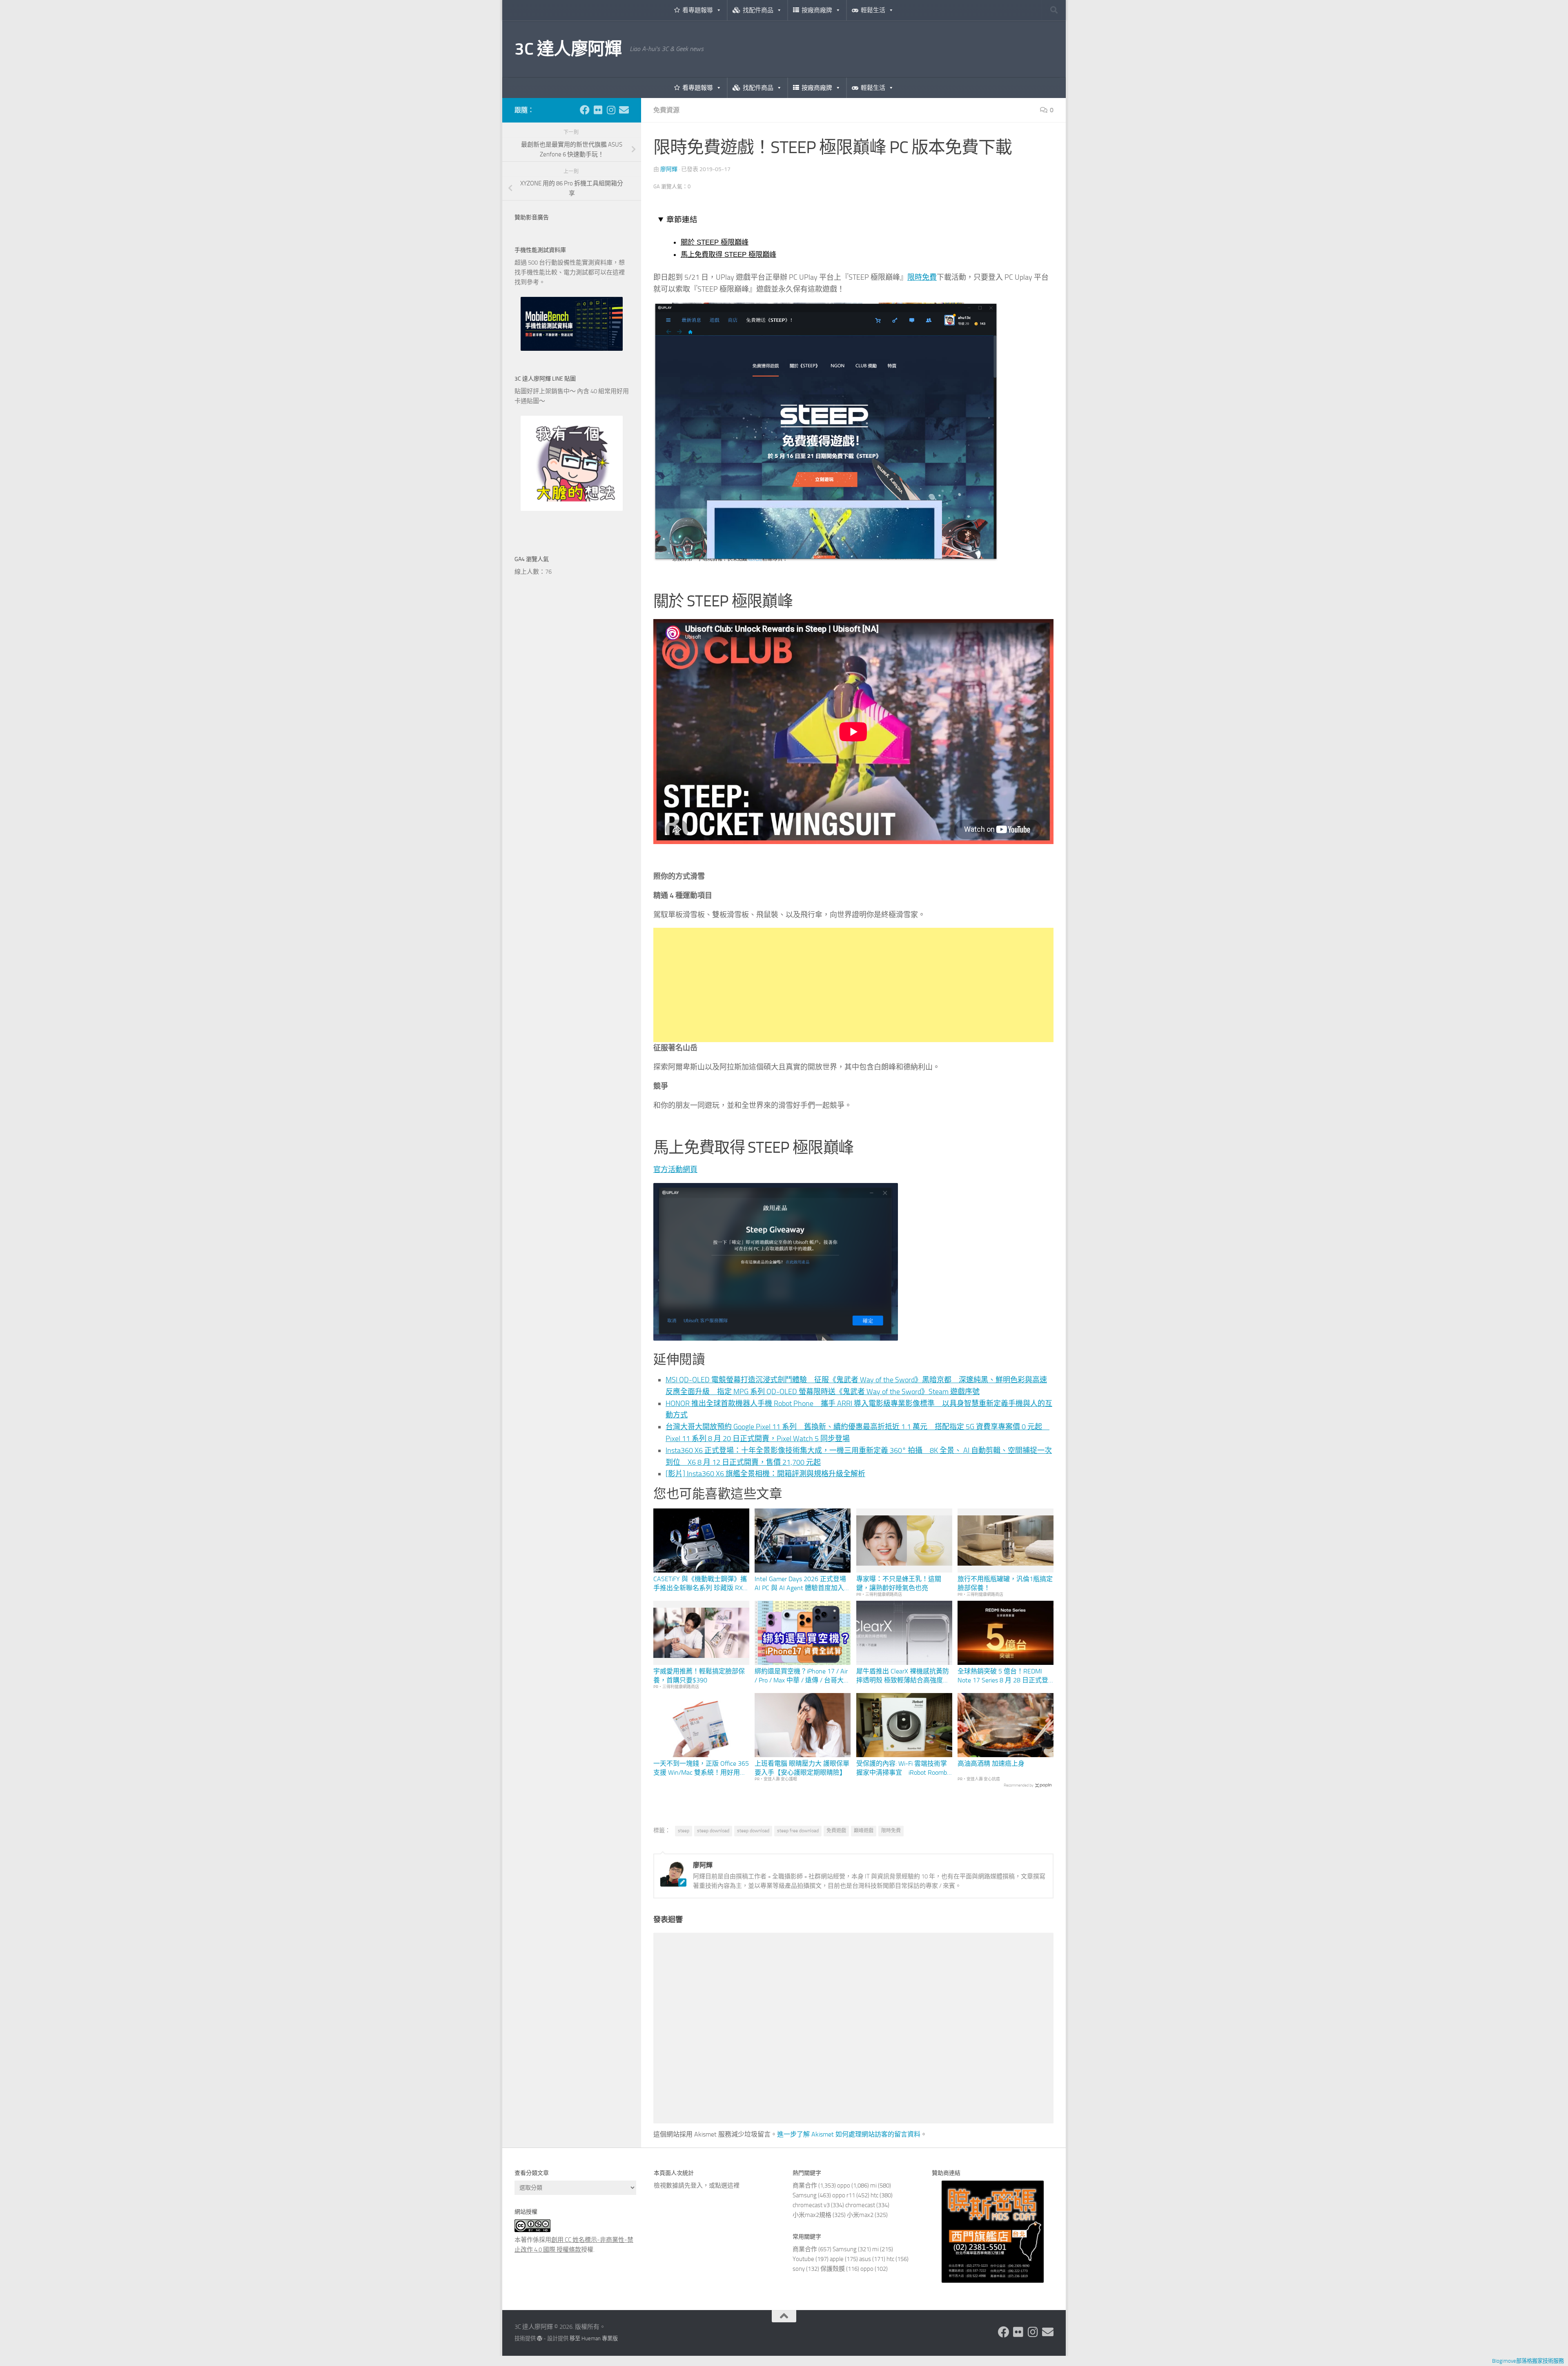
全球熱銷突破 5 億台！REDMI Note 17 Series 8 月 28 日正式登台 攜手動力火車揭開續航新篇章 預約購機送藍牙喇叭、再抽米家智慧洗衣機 (1003, 1676)
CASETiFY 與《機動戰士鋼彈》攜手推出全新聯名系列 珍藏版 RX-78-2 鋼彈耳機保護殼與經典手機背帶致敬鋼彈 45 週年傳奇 (700, 1584)
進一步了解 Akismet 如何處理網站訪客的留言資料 (849, 2134)
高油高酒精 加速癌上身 (991, 1763)
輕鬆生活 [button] (873, 10)
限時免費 (922, 277)
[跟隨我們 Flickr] (598, 110)
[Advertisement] (853, 985)
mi (873, 2186)
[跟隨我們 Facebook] (585, 110)
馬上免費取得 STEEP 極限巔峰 (728, 254)
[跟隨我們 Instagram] (611, 110)
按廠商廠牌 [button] (817, 10)
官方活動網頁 (675, 1170)
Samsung (805, 2195)
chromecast (860, 2205)
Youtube (803, 2259)
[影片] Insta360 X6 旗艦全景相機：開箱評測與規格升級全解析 (765, 1474)
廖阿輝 (669, 169)
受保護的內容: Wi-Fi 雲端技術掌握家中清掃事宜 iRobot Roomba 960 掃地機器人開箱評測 (903, 1769)
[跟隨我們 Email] (624, 110)
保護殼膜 (833, 2269)
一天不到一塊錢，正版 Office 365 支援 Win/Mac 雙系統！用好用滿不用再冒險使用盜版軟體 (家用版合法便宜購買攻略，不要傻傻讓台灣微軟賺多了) (701, 1769)
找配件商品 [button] (758, 10)
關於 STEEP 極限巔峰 (715, 242)
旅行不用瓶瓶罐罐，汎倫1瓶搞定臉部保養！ (1005, 1583)
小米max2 (860, 2215)
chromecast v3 (811, 2205)
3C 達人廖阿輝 (568, 49)
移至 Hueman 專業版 (594, 2338)
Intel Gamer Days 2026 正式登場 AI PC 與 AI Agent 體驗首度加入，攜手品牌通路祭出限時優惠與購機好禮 (803, 1584)
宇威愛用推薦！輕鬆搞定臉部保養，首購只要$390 (699, 1676)
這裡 (733, 2186)
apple (837, 2259)
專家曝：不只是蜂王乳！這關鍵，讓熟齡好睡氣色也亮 (899, 1583)
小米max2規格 (812, 2215)
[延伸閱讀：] (826, 559)
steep (684, 1831)
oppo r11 (844, 2195)
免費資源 (666, 110)
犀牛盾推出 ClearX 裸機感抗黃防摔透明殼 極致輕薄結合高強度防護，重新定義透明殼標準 (903, 1676)
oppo (844, 2186)
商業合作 (805, 2186)
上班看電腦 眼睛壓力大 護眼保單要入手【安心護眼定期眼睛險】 (802, 1768)
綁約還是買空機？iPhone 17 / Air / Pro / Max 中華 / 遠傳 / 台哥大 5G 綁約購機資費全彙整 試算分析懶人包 (803, 1676)
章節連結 (682, 219)
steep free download (798, 1831)
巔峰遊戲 (864, 1831)
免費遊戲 (836, 1831)
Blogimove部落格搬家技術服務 (1528, 2361)
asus (865, 2259)
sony (799, 2269)
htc (874, 2195)
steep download (713, 1831)
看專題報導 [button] (698, 10)
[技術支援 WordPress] (540, 2338)
